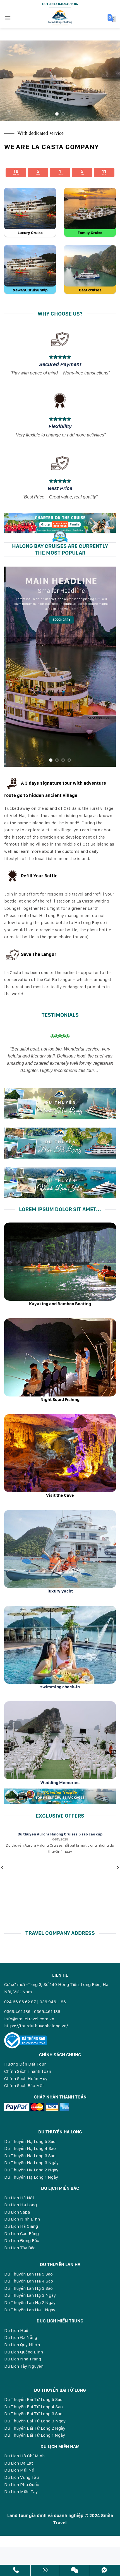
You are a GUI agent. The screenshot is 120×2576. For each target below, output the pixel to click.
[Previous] (9, 81)
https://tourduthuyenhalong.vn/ (36, 2026)
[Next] (111, 81)
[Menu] (8, 18)
